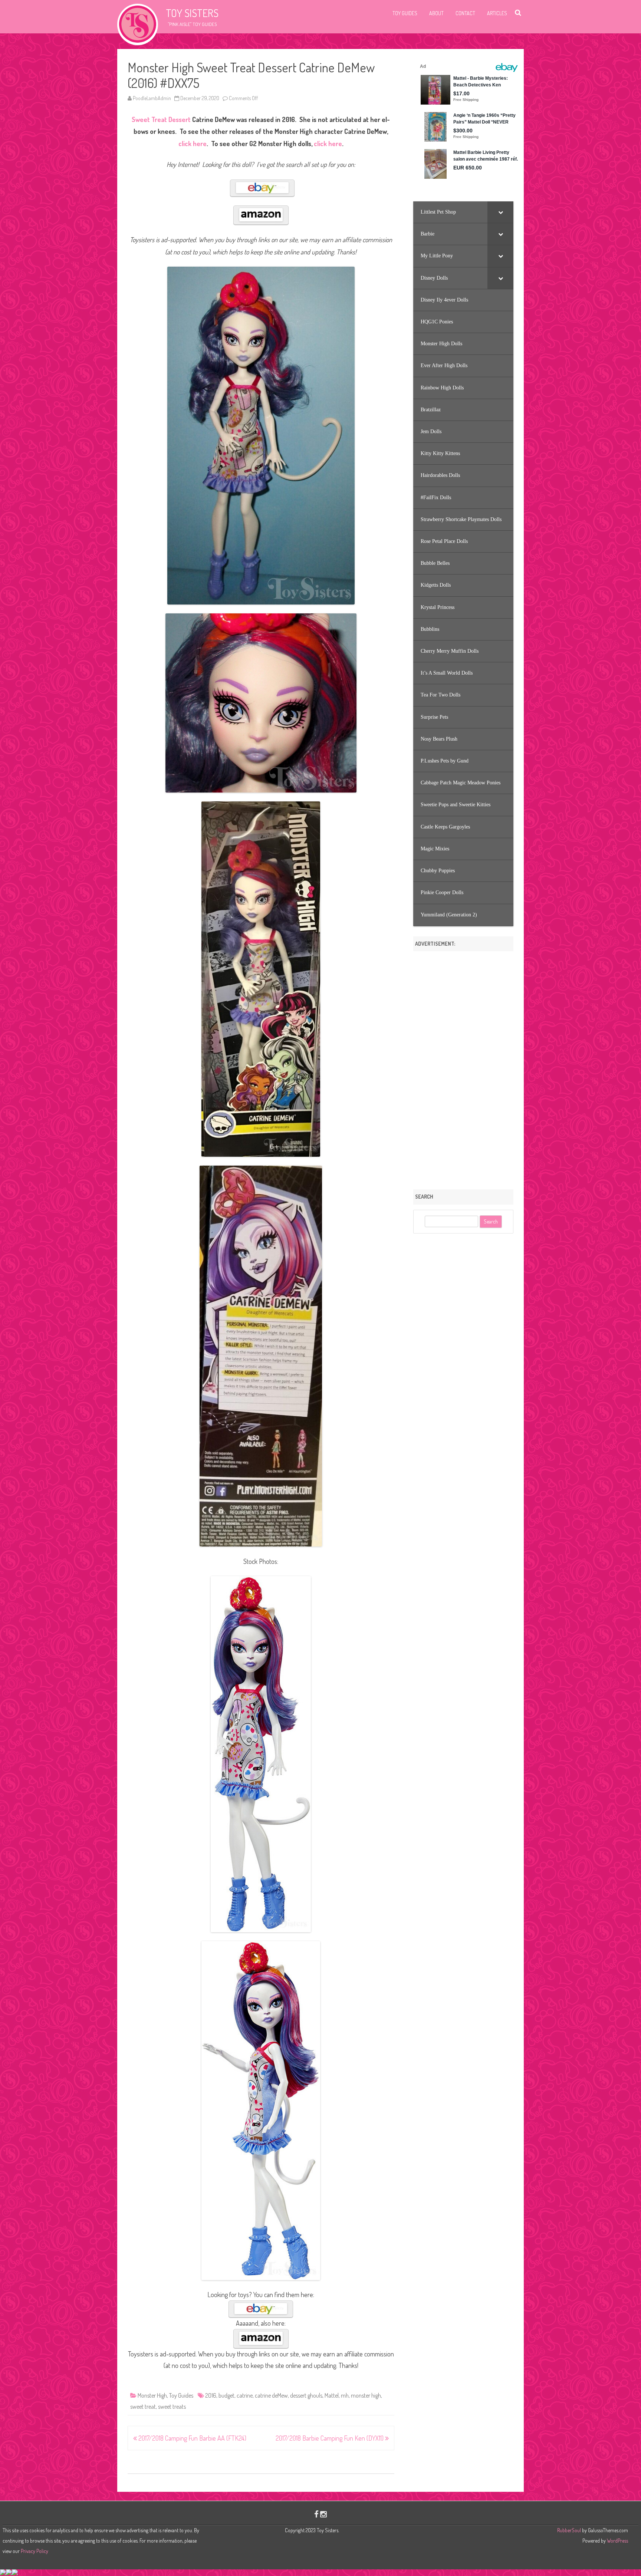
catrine (245, 2395)
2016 (211, 2395)
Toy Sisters (192, 13)
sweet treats (172, 2407)
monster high (366, 2395)
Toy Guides (405, 13)
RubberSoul (569, 2530)
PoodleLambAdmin (152, 98)
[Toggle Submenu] (500, 212)
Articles (497, 13)
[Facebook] (316, 2514)
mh (345, 2395)
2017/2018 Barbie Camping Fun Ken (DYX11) (330, 2438)
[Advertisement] (463, 1068)
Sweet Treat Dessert (161, 119)
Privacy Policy (34, 2551)
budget (226, 2395)
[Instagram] (323, 2514)
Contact (465, 13)
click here (193, 144)
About (436, 13)
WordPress (617, 2541)
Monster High (152, 2395)
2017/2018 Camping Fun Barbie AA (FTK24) (192, 2438)
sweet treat (143, 2407)
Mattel (332, 2395)
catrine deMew (271, 2395)
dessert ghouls (306, 2395)
